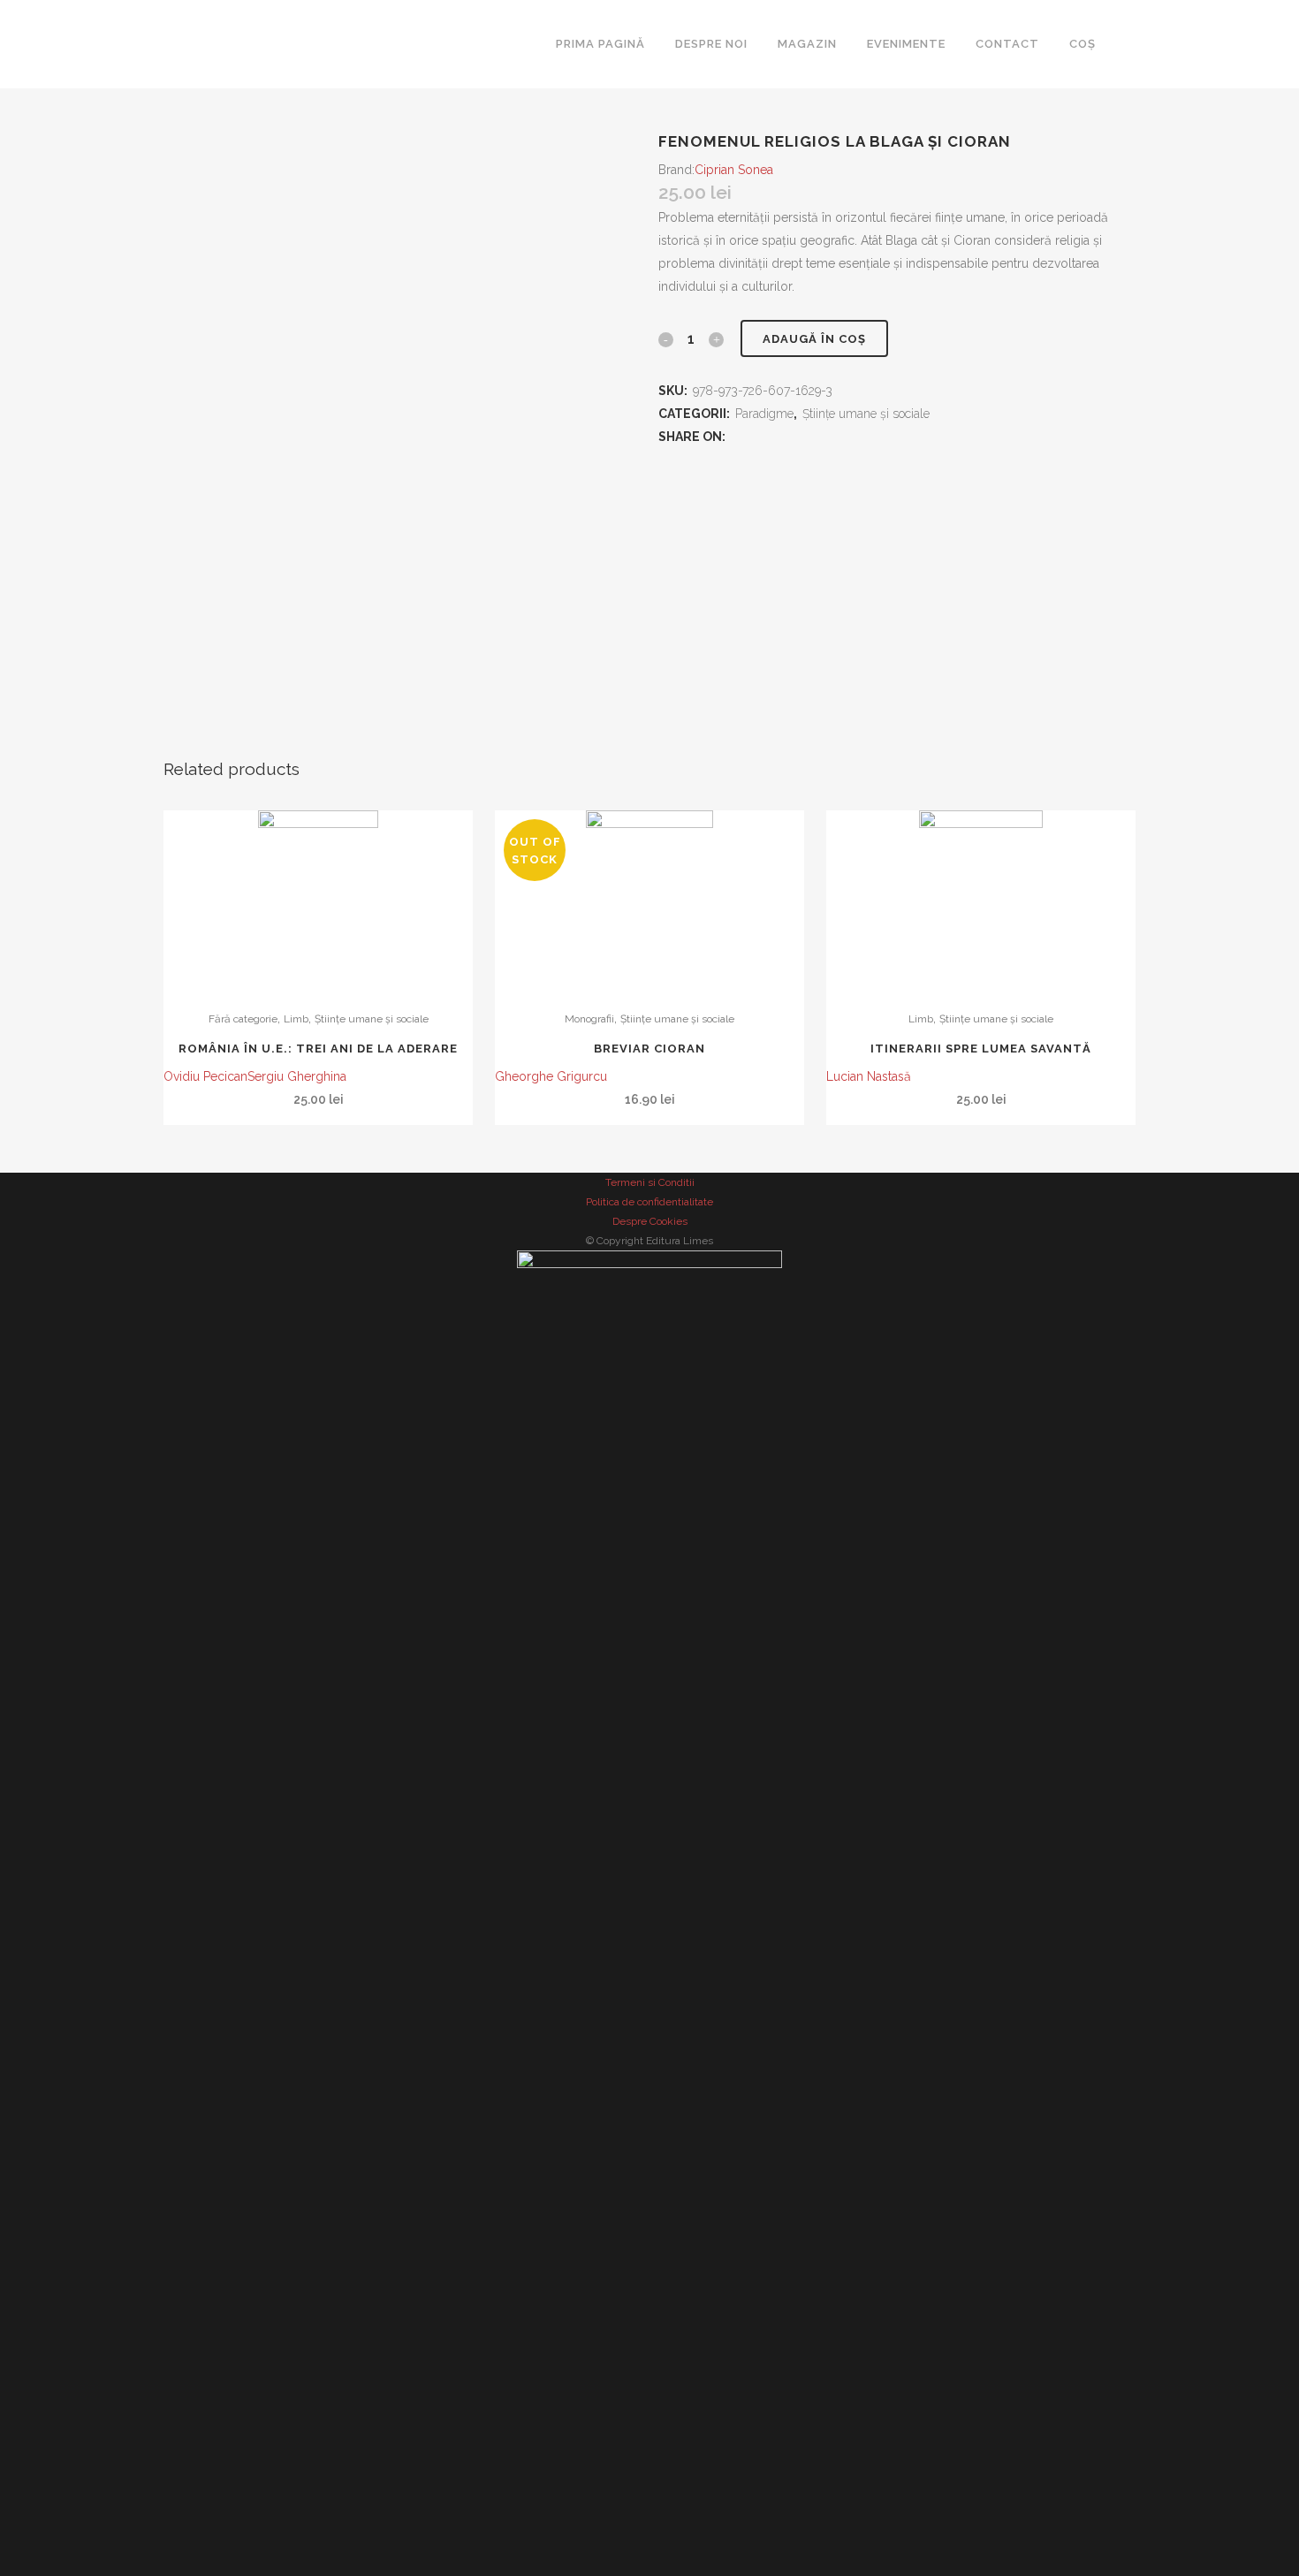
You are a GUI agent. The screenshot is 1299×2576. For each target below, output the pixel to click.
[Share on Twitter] (756, 437)
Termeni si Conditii (650, 1182)
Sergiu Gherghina (297, 1076)
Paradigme (764, 414)
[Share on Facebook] (737, 437)
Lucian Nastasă (869, 1076)
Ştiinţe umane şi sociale (372, 1019)
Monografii (589, 1019)
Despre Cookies (650, 1221)
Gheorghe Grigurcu (551, 1076)
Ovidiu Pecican (205, 1076)
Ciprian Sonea (734, 170)
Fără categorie (243, 1019)
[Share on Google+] (775, 437)
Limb (296, 1019)
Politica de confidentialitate (649, 1202)
